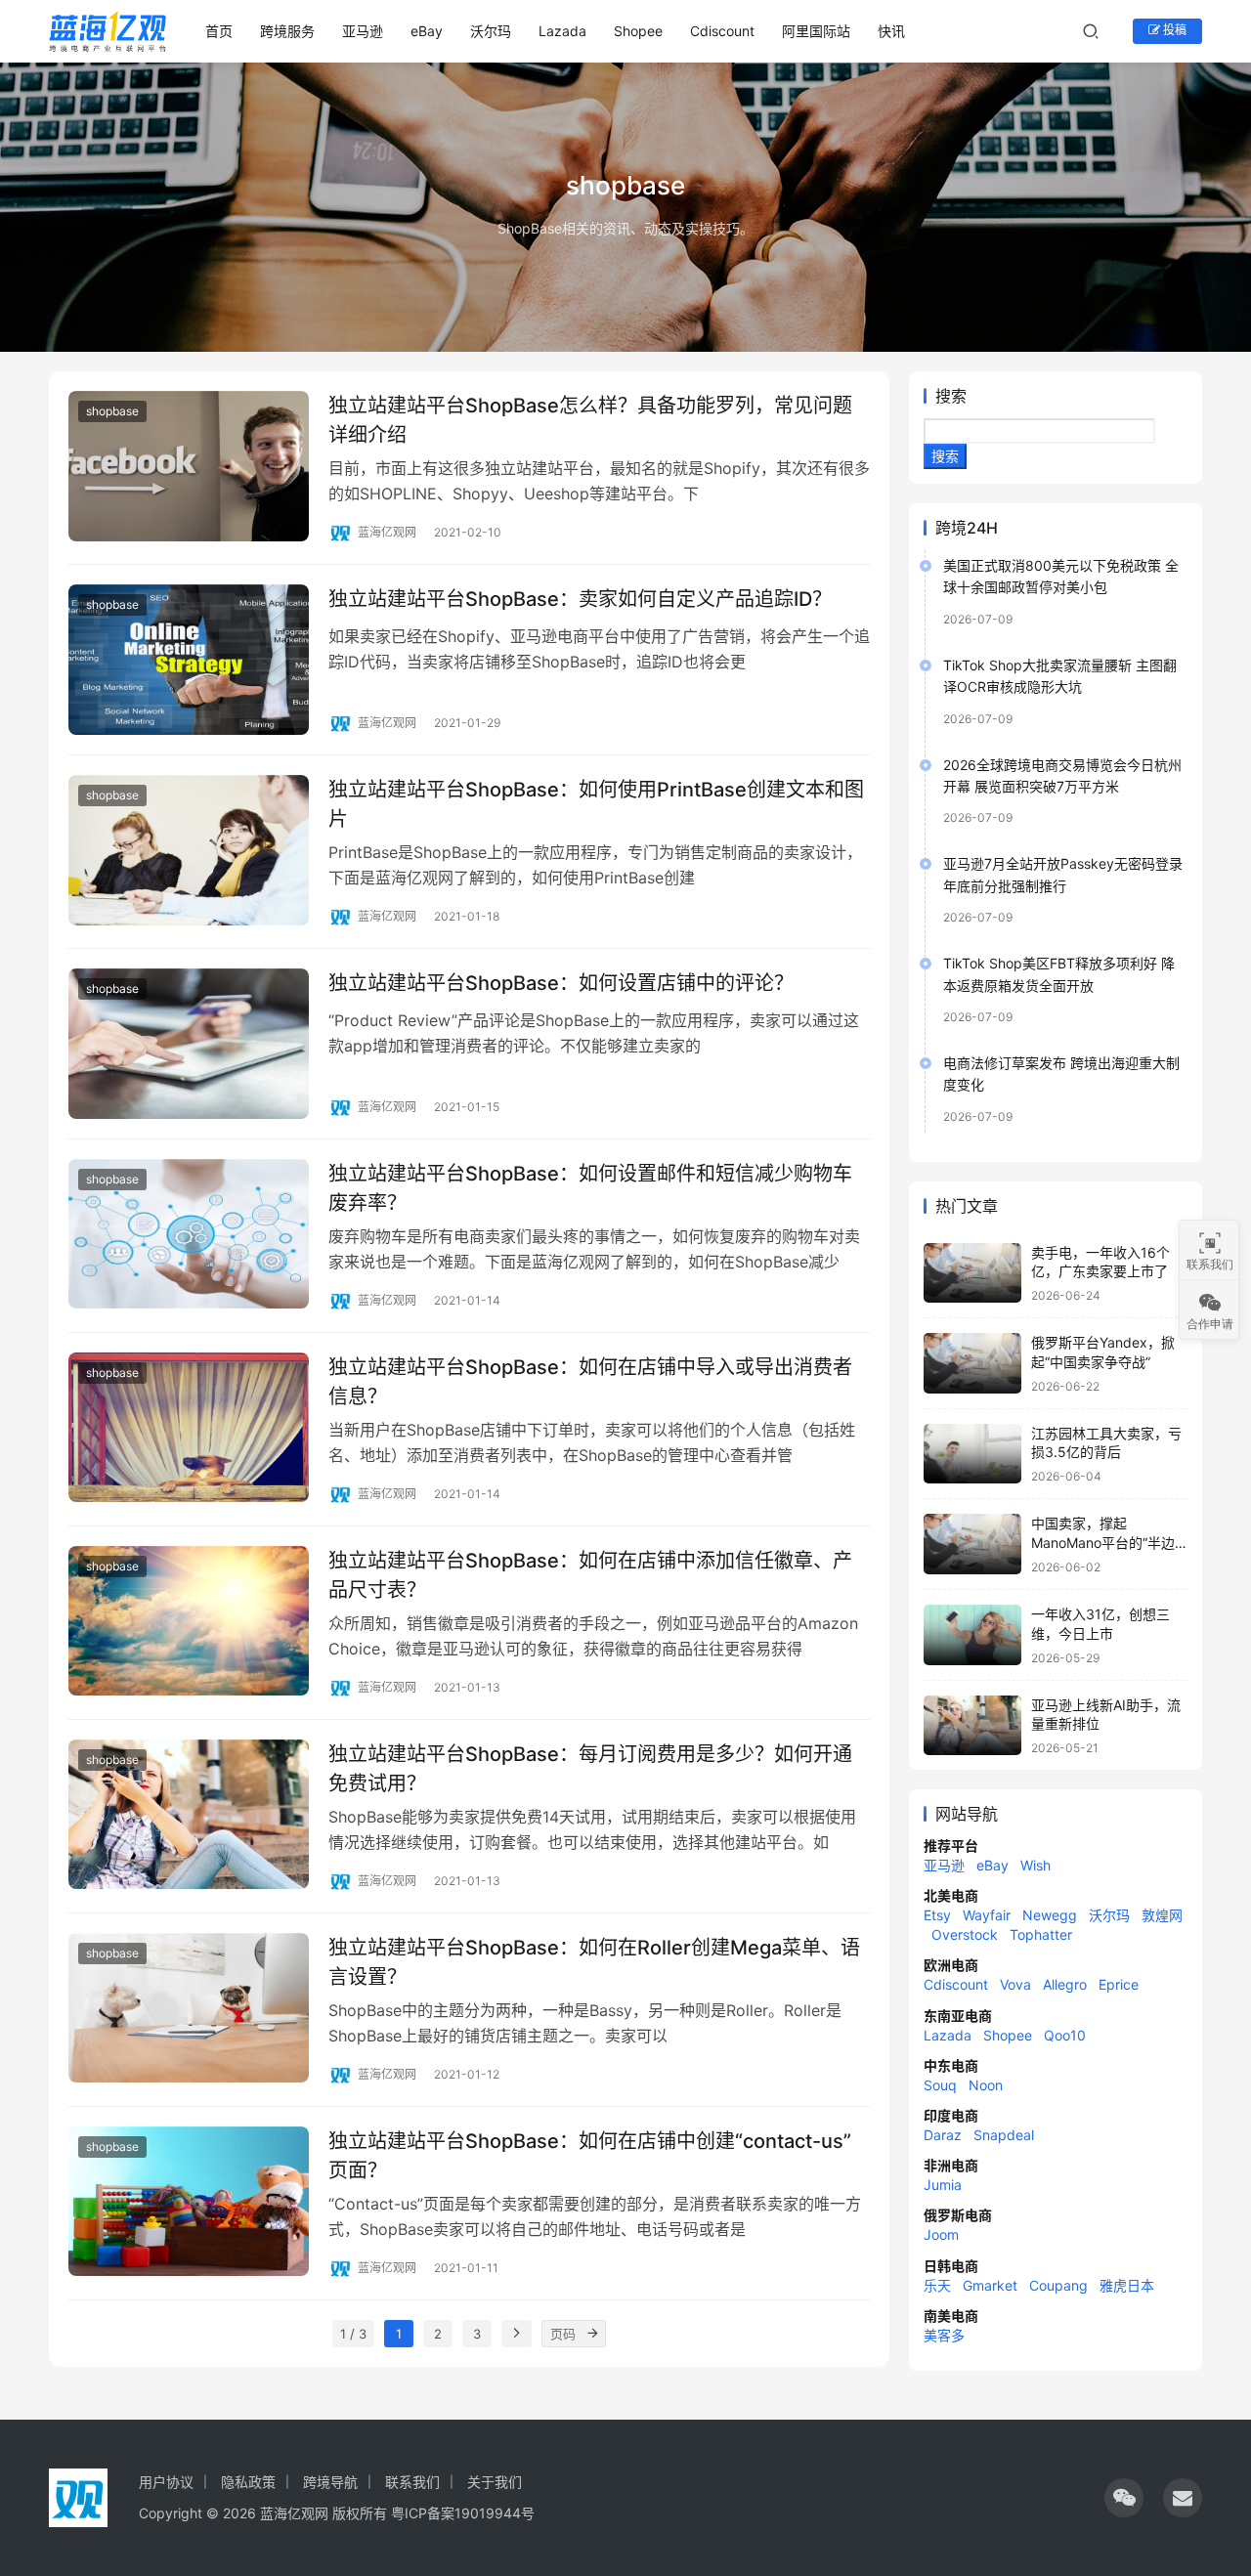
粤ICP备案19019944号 (463, 2513)
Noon (986, 2085)
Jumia (943, 2185)
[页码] (592, 2334)
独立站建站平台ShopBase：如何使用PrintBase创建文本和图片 (596, 804)
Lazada (562, 31)
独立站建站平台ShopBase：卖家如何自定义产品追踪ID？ (580, 599)
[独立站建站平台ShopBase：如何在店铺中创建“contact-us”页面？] (189, 2202)
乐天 (937, 2285)
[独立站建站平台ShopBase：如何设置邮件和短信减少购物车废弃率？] (189, 1234)
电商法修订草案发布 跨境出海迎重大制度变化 (1061, 1073)
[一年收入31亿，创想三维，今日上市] (972, 1635)
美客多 (944, 2335)
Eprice (1119, 1984)
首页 (219, 31)
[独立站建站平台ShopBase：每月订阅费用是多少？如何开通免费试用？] (189, 1815)
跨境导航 (330, 2482)
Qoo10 (1065, 2035)
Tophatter (1041, 1934)
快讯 (891, 31)
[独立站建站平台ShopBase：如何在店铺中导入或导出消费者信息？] (189, 1428)
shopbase (112, 411)
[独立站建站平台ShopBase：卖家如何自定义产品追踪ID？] (189, 660)
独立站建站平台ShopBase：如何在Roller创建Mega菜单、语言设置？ (594, 1962)
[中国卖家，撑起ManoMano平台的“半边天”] (972, 1544)
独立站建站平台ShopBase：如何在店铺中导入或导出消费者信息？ (590, 1381)
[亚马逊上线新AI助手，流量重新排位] (972, 1726)
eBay (427, 31)
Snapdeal (1004, 2135)
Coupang (1058, 2285)
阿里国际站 (816, 31)
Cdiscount (722, 31)
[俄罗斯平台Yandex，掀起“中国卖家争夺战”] (972, 1363)
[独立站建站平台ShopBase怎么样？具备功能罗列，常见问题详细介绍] (189, 466)
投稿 (1173, 30)
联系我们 (412, 2482)
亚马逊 (363, 31)
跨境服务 (287, 31)
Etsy (937, 1915)
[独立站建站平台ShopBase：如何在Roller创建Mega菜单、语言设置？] (189, 2008)
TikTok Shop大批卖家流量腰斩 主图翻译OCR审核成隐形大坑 (1060, 676)
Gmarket (990, 2285)
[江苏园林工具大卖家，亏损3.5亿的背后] (972, 1454)
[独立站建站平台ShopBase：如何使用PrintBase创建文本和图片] (189, 850)
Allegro (1065, 1984)
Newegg (1050, 1915)
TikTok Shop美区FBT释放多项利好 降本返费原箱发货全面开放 (1059, 974)
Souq (940, 2085)
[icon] (1124, 2498)
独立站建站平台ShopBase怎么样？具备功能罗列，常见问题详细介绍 (590, 420)
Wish (1035, 1865)
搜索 (951, 396)
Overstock (965, 1934)
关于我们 (495, 2482)
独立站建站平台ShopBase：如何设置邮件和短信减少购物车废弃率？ (590, 1188)
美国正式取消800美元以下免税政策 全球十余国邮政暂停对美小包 (1061, 576)
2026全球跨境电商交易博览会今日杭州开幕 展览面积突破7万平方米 (1062, 775)
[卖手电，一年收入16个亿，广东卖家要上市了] (972, 1273)
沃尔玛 (491, 31)
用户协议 (166, 2482)
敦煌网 (1162, 1915)
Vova (1015, 1984)
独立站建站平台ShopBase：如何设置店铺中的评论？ (561, 983)
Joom (941, 2234)
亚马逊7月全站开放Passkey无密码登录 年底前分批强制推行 (1063, 874)
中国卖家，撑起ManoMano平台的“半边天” (1103, 1542)
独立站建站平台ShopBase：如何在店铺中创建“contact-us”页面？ (590, 2155)
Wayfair (987, 1915)
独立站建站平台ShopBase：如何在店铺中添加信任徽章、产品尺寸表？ (590, 1575)
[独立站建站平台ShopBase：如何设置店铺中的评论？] (189, 1044)
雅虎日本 (1127, 2285)
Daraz (943, 2135)
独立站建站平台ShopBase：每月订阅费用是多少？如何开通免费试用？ (590, 1768)
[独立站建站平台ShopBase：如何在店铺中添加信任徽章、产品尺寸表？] (189, 1621)
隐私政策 (248, 2482)
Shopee (638, 31)
